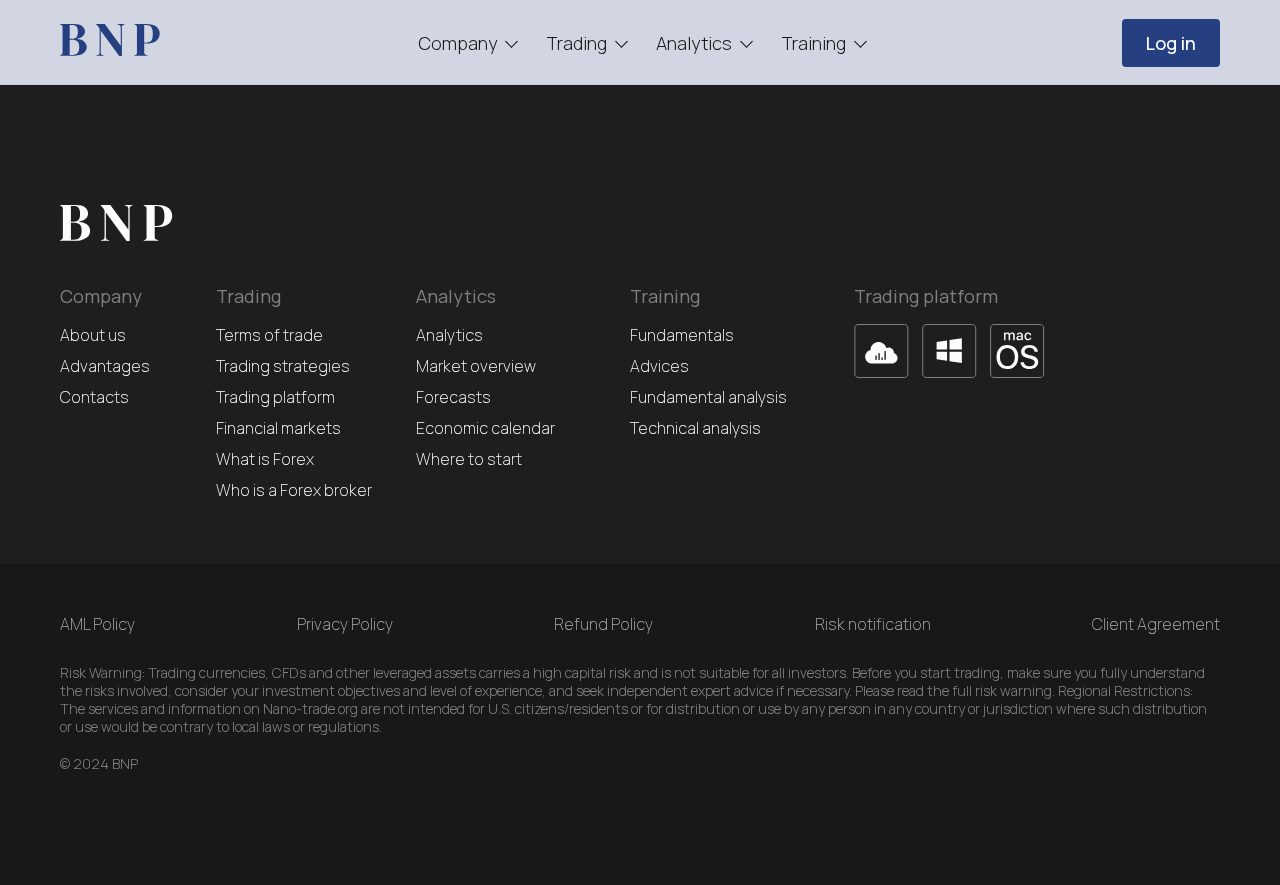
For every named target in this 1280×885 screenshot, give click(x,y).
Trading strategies (283, 366)
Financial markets (278, 428)
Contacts (94, 397)
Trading (576, 43)
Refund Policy (603, 624)
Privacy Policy (345, 624)
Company (457, 43)
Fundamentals (682, 335)
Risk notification (873, 624)
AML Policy (97, 624)
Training (813, 43)
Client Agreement (1156, 624)
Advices (659, 366)
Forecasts (453, 397)
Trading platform (275, 397)
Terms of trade (269, 335)
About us (93, 335)
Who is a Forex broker (294, 490)
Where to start (469, 459)
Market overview (476, 366)
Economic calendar (485, 428)
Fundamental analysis (708, 397)
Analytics (694, 43)
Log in (1171, 43)
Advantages (105, 366)
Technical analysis (695, 428)
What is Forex (265, 459)
